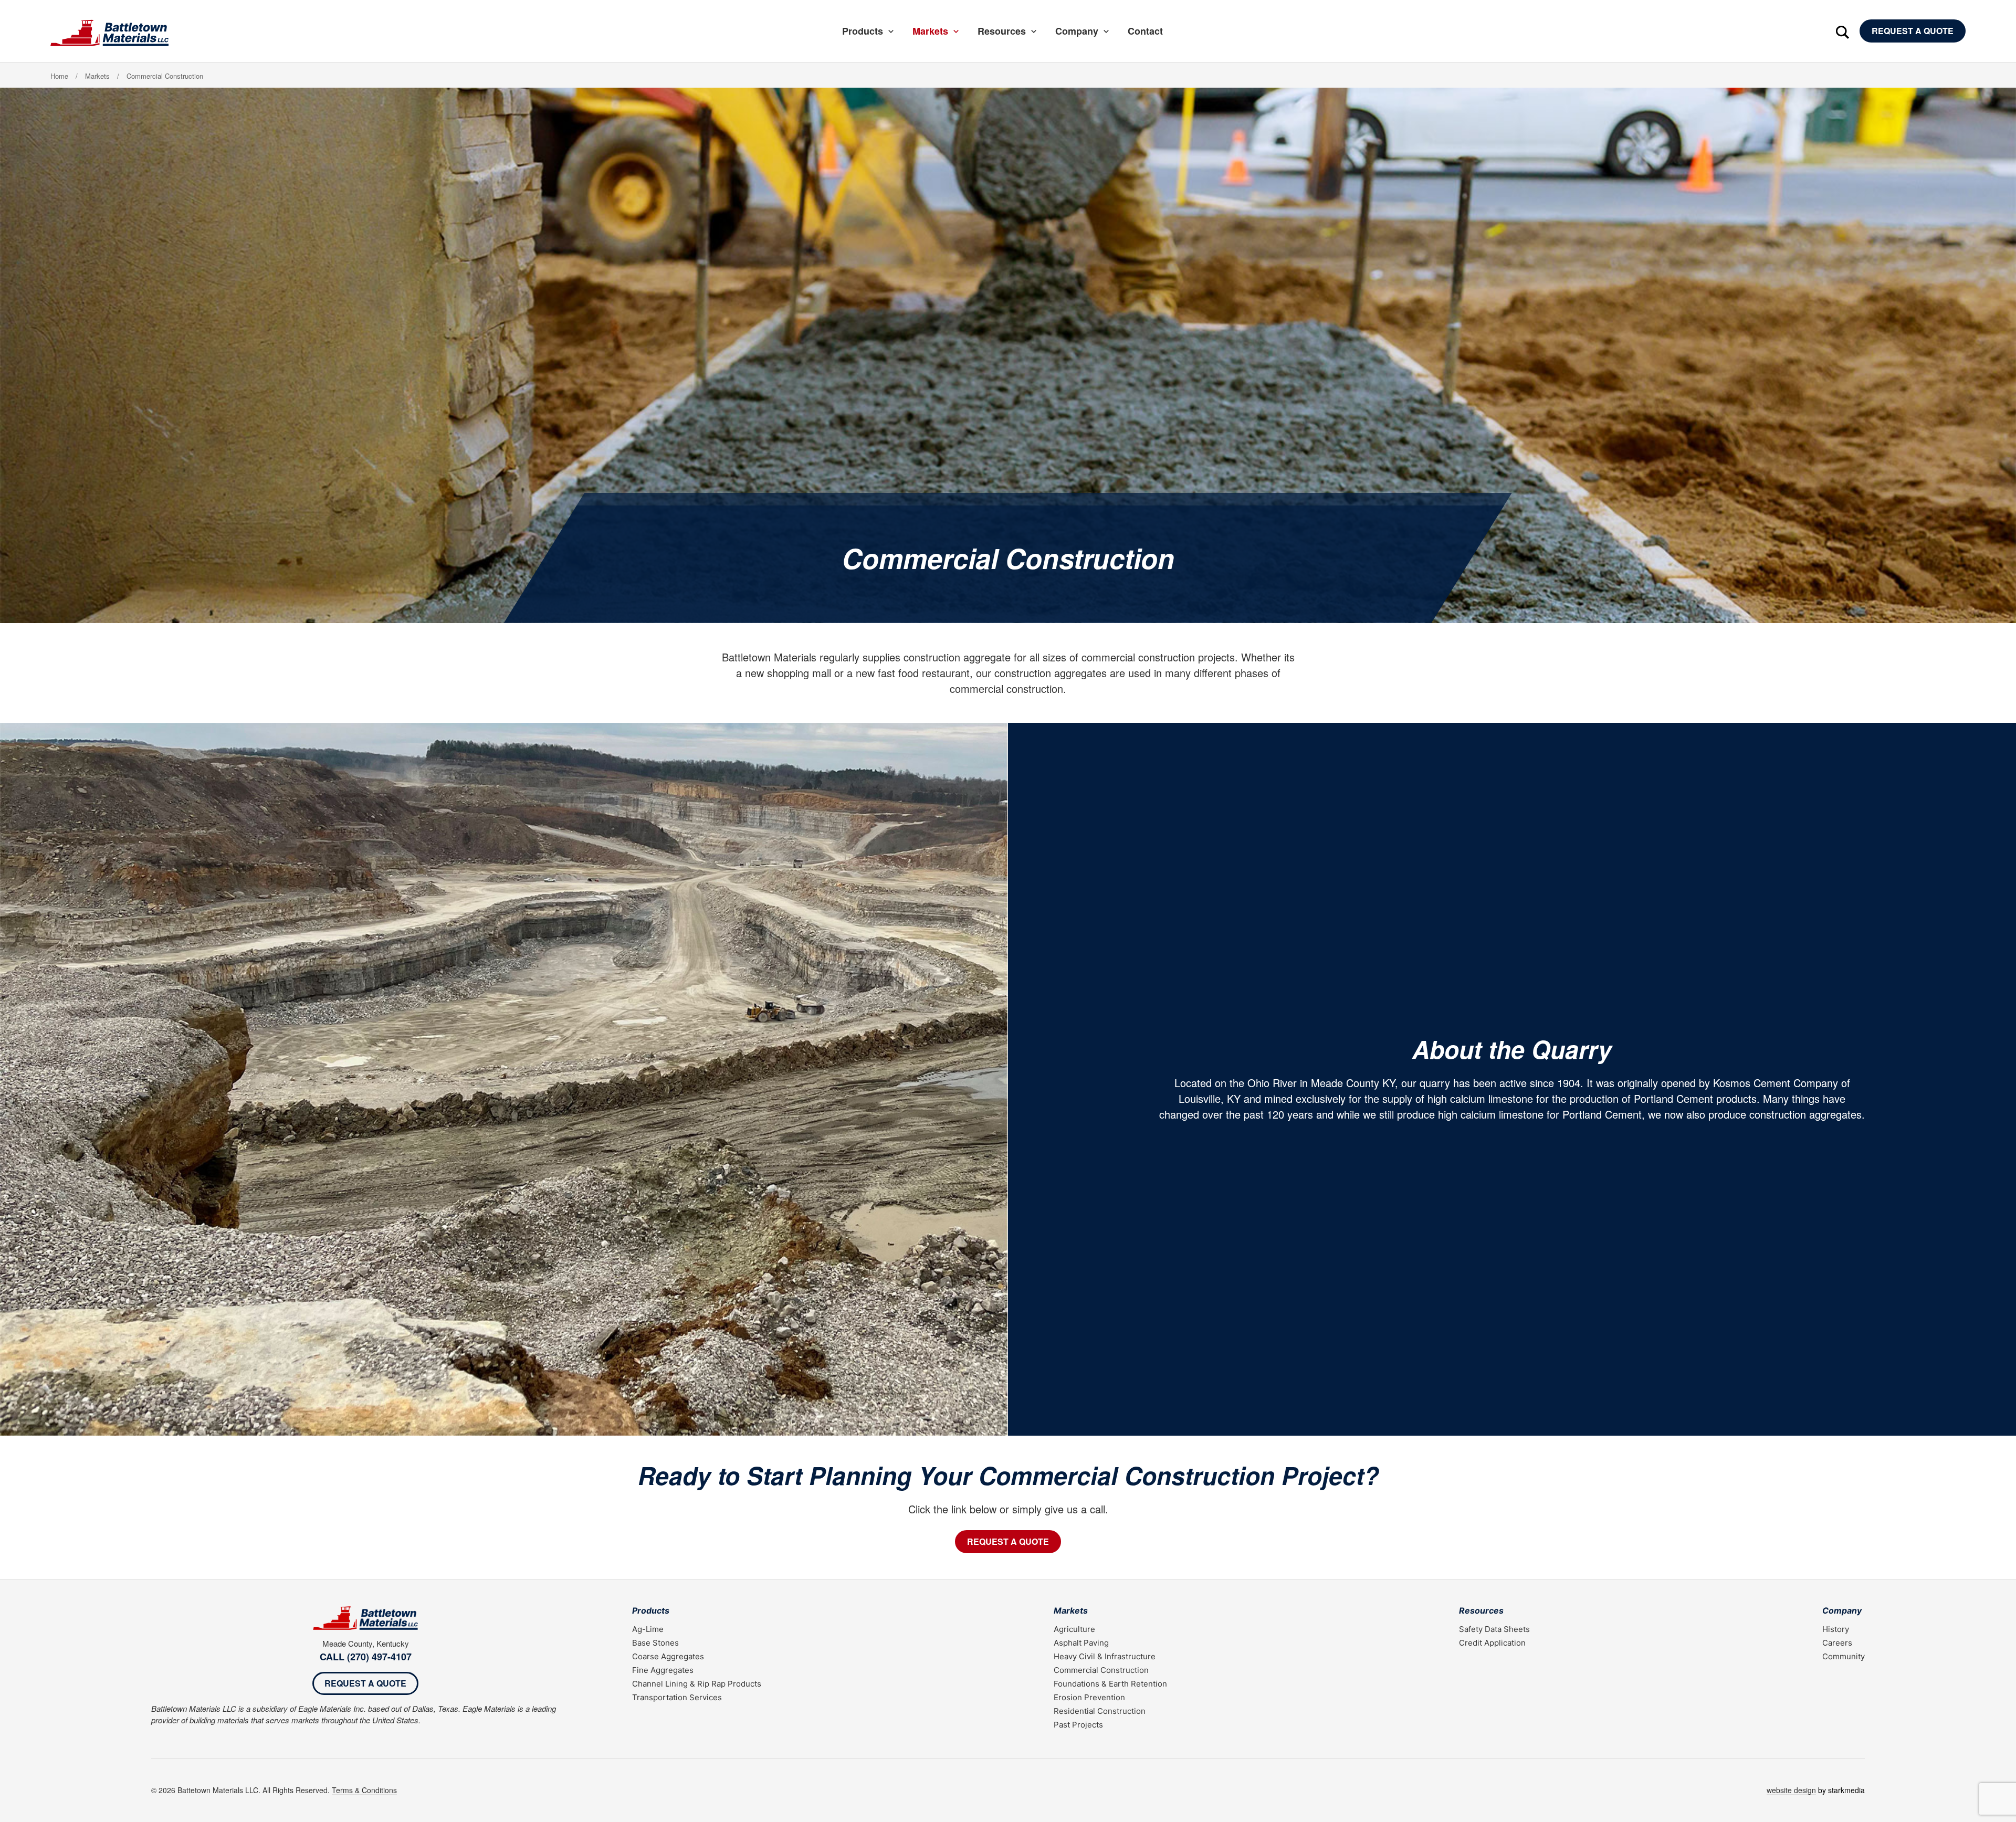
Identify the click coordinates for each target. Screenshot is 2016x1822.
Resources (1002, 31)
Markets (930, 31)
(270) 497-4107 (379, 1657)
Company (1077, 31)
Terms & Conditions (364, 1790)
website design (1791, 1790)
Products (863, 31)
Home (59, 76)
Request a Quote (1913, 31)
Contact (1145, 31)
